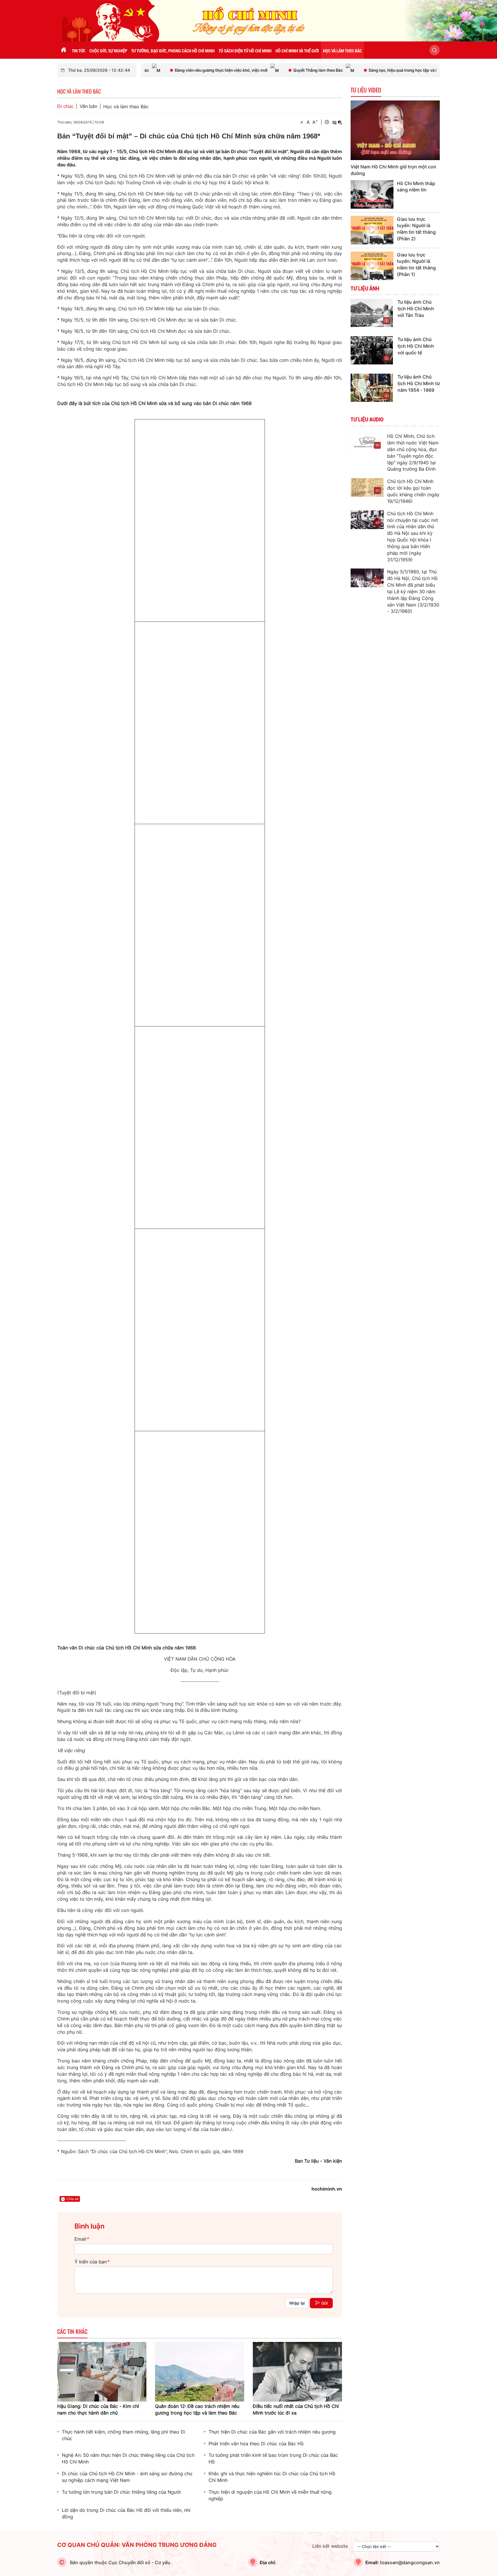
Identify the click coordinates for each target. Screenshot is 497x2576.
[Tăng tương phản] (334, 122)
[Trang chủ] (64, 50)
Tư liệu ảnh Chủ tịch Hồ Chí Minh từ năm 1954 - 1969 (419, 383)
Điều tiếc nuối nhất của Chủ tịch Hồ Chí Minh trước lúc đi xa (296, 2409)
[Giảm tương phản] (340, 122)
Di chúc (65, 106)
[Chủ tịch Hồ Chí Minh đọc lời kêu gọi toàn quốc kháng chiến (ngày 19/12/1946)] (367, 487)
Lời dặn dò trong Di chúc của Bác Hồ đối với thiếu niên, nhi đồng (126, 2513)
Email (82, 2239)
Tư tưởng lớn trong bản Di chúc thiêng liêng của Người (121, 2492)
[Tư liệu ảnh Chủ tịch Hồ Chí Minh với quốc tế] (372, 350)
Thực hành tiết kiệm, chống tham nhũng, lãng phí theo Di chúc (124, 2435)
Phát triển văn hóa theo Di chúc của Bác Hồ (256, 2444)
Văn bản (88, 106)
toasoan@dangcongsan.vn (410, 2562)
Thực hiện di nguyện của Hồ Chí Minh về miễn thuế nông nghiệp (270, 2495)
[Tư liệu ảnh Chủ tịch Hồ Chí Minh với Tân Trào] (372, 313)
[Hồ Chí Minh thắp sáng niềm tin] (372, 194)
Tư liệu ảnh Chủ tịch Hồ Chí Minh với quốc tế (416, 346)
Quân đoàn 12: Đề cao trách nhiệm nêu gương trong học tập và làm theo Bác (197, 2409)
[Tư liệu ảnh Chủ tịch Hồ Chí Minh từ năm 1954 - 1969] (372, 387)
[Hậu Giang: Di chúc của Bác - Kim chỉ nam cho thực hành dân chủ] (102, 2371)
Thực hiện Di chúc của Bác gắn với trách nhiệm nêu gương (272, 2432)
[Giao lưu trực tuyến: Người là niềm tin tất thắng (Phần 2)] (372, 230)
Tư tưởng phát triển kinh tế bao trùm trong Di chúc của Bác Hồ (273, 2458)
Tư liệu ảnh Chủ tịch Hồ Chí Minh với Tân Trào (416, 309)
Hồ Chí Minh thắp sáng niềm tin (416, 187)
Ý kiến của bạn (92, 2262)
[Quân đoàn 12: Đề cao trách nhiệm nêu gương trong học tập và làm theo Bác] (200, 2371)
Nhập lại (297, 2303)
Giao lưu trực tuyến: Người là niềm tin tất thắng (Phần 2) (416, 229)
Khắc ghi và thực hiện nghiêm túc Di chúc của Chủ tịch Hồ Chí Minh (272, 2477)
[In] (327, 122)
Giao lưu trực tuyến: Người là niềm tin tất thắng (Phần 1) (416, 265)
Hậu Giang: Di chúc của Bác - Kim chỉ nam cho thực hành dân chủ (98, 2409)
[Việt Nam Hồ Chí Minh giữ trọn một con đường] (395, 130)
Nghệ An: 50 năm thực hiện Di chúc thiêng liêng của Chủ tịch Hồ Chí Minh (128, 2458)
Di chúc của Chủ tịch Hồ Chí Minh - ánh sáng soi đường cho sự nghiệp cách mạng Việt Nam (127, 2477)
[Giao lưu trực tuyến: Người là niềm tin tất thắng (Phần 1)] (372, 266)
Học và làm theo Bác (126, 107)
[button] (435, 50)
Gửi (324, 2303)
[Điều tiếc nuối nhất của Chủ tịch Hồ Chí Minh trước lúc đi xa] (297, 2371)
